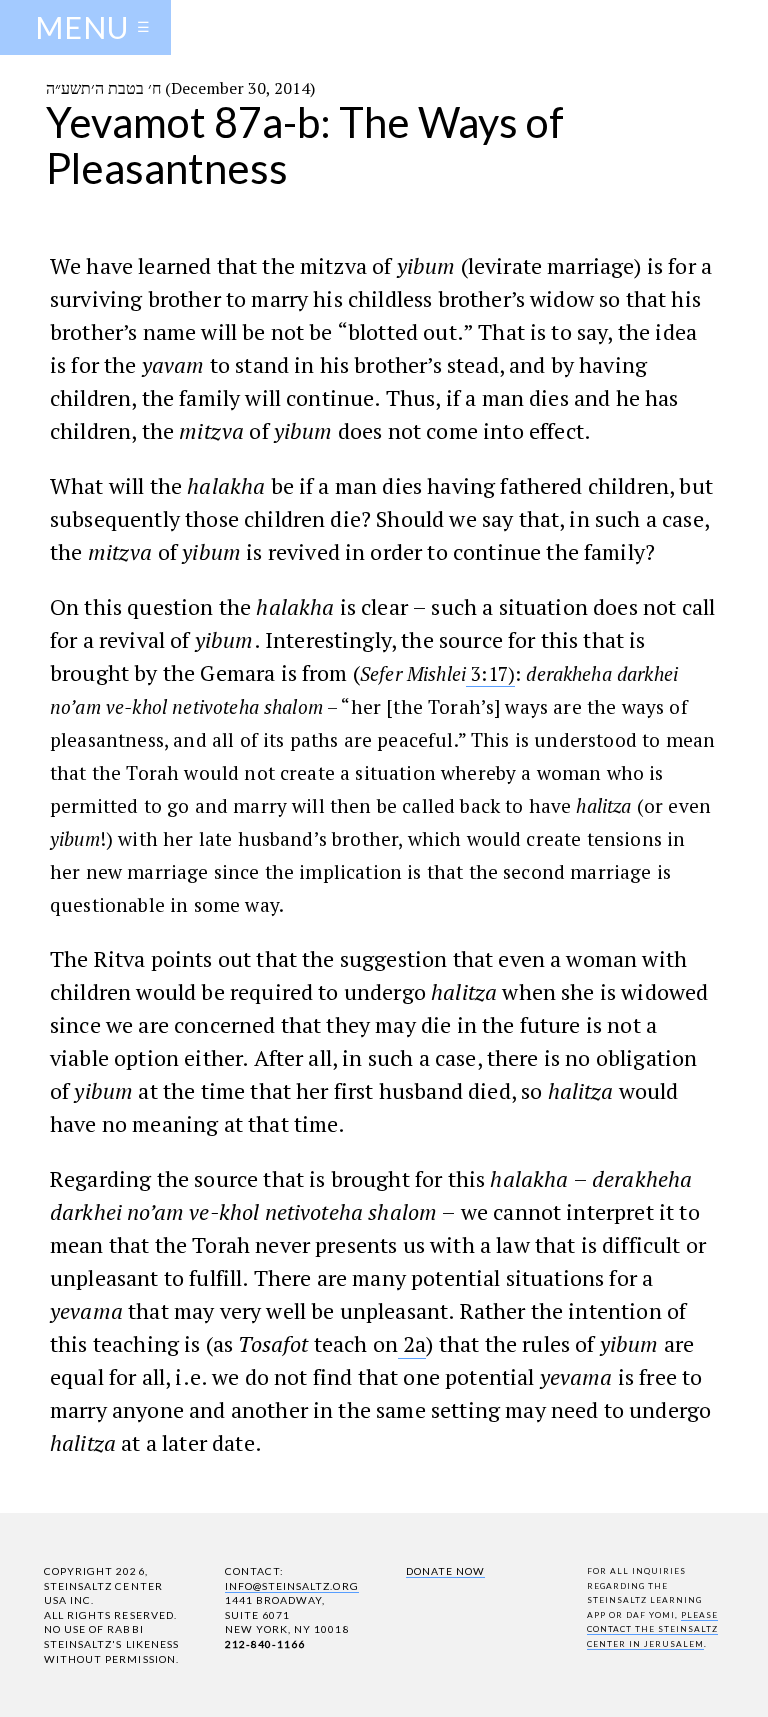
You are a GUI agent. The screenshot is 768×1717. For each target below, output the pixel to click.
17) (490, 673)
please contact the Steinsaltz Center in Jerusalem (653, 1629)
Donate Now (445, 1571)
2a (412, 1343)
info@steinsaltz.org (292, 1586)
